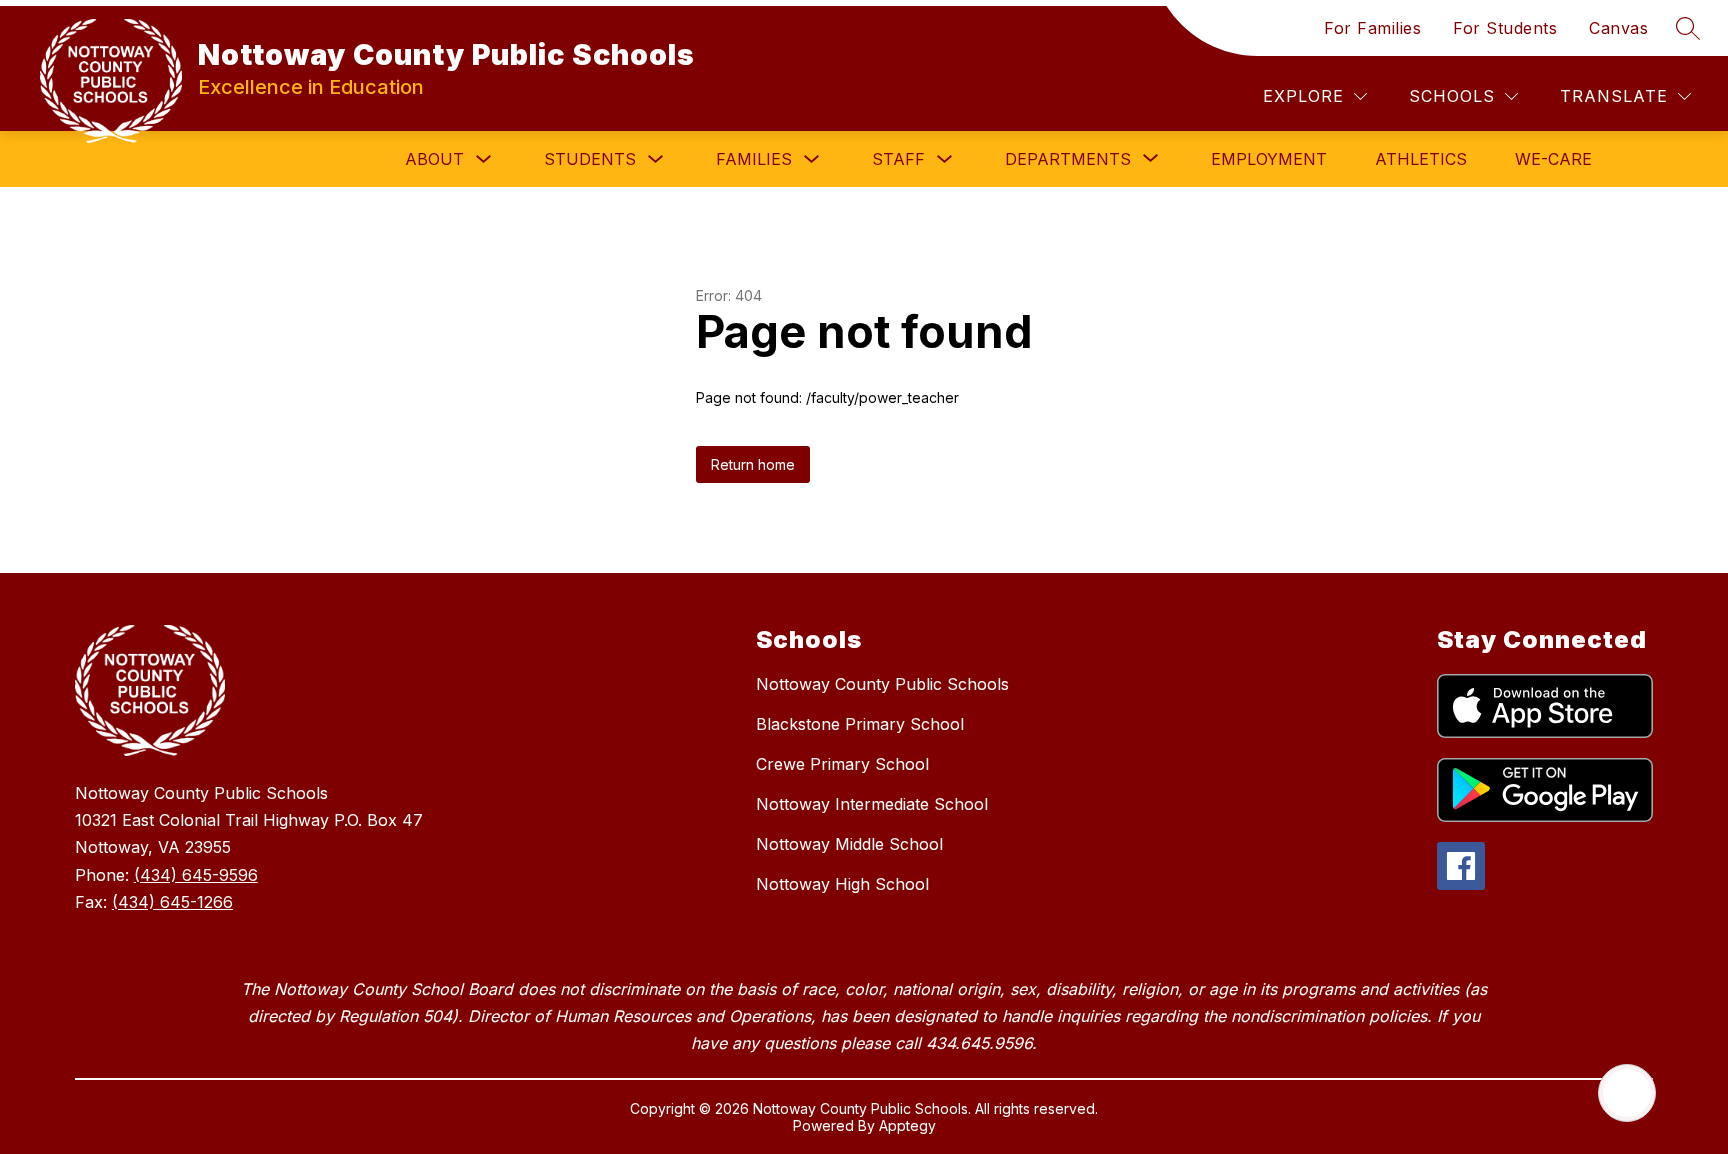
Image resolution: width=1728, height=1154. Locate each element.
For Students (1505, 28)
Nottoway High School (842, 884)
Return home (753, 464)
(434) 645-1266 (172, 902)
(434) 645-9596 (196, 875)
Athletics (1421, 159)
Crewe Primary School (842, 764)
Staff (898, 159)
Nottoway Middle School (849, 844)
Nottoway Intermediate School (872, 804)
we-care (1553, 159)
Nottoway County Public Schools (882, 684)
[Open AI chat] (1627, 1093)
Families (754, 159)
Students (590, 159)
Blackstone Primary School (860, 724)
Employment (1269, 159)
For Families (1372, 28)
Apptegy (907, 1125)
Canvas (1618, 28)
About (434, 159)
